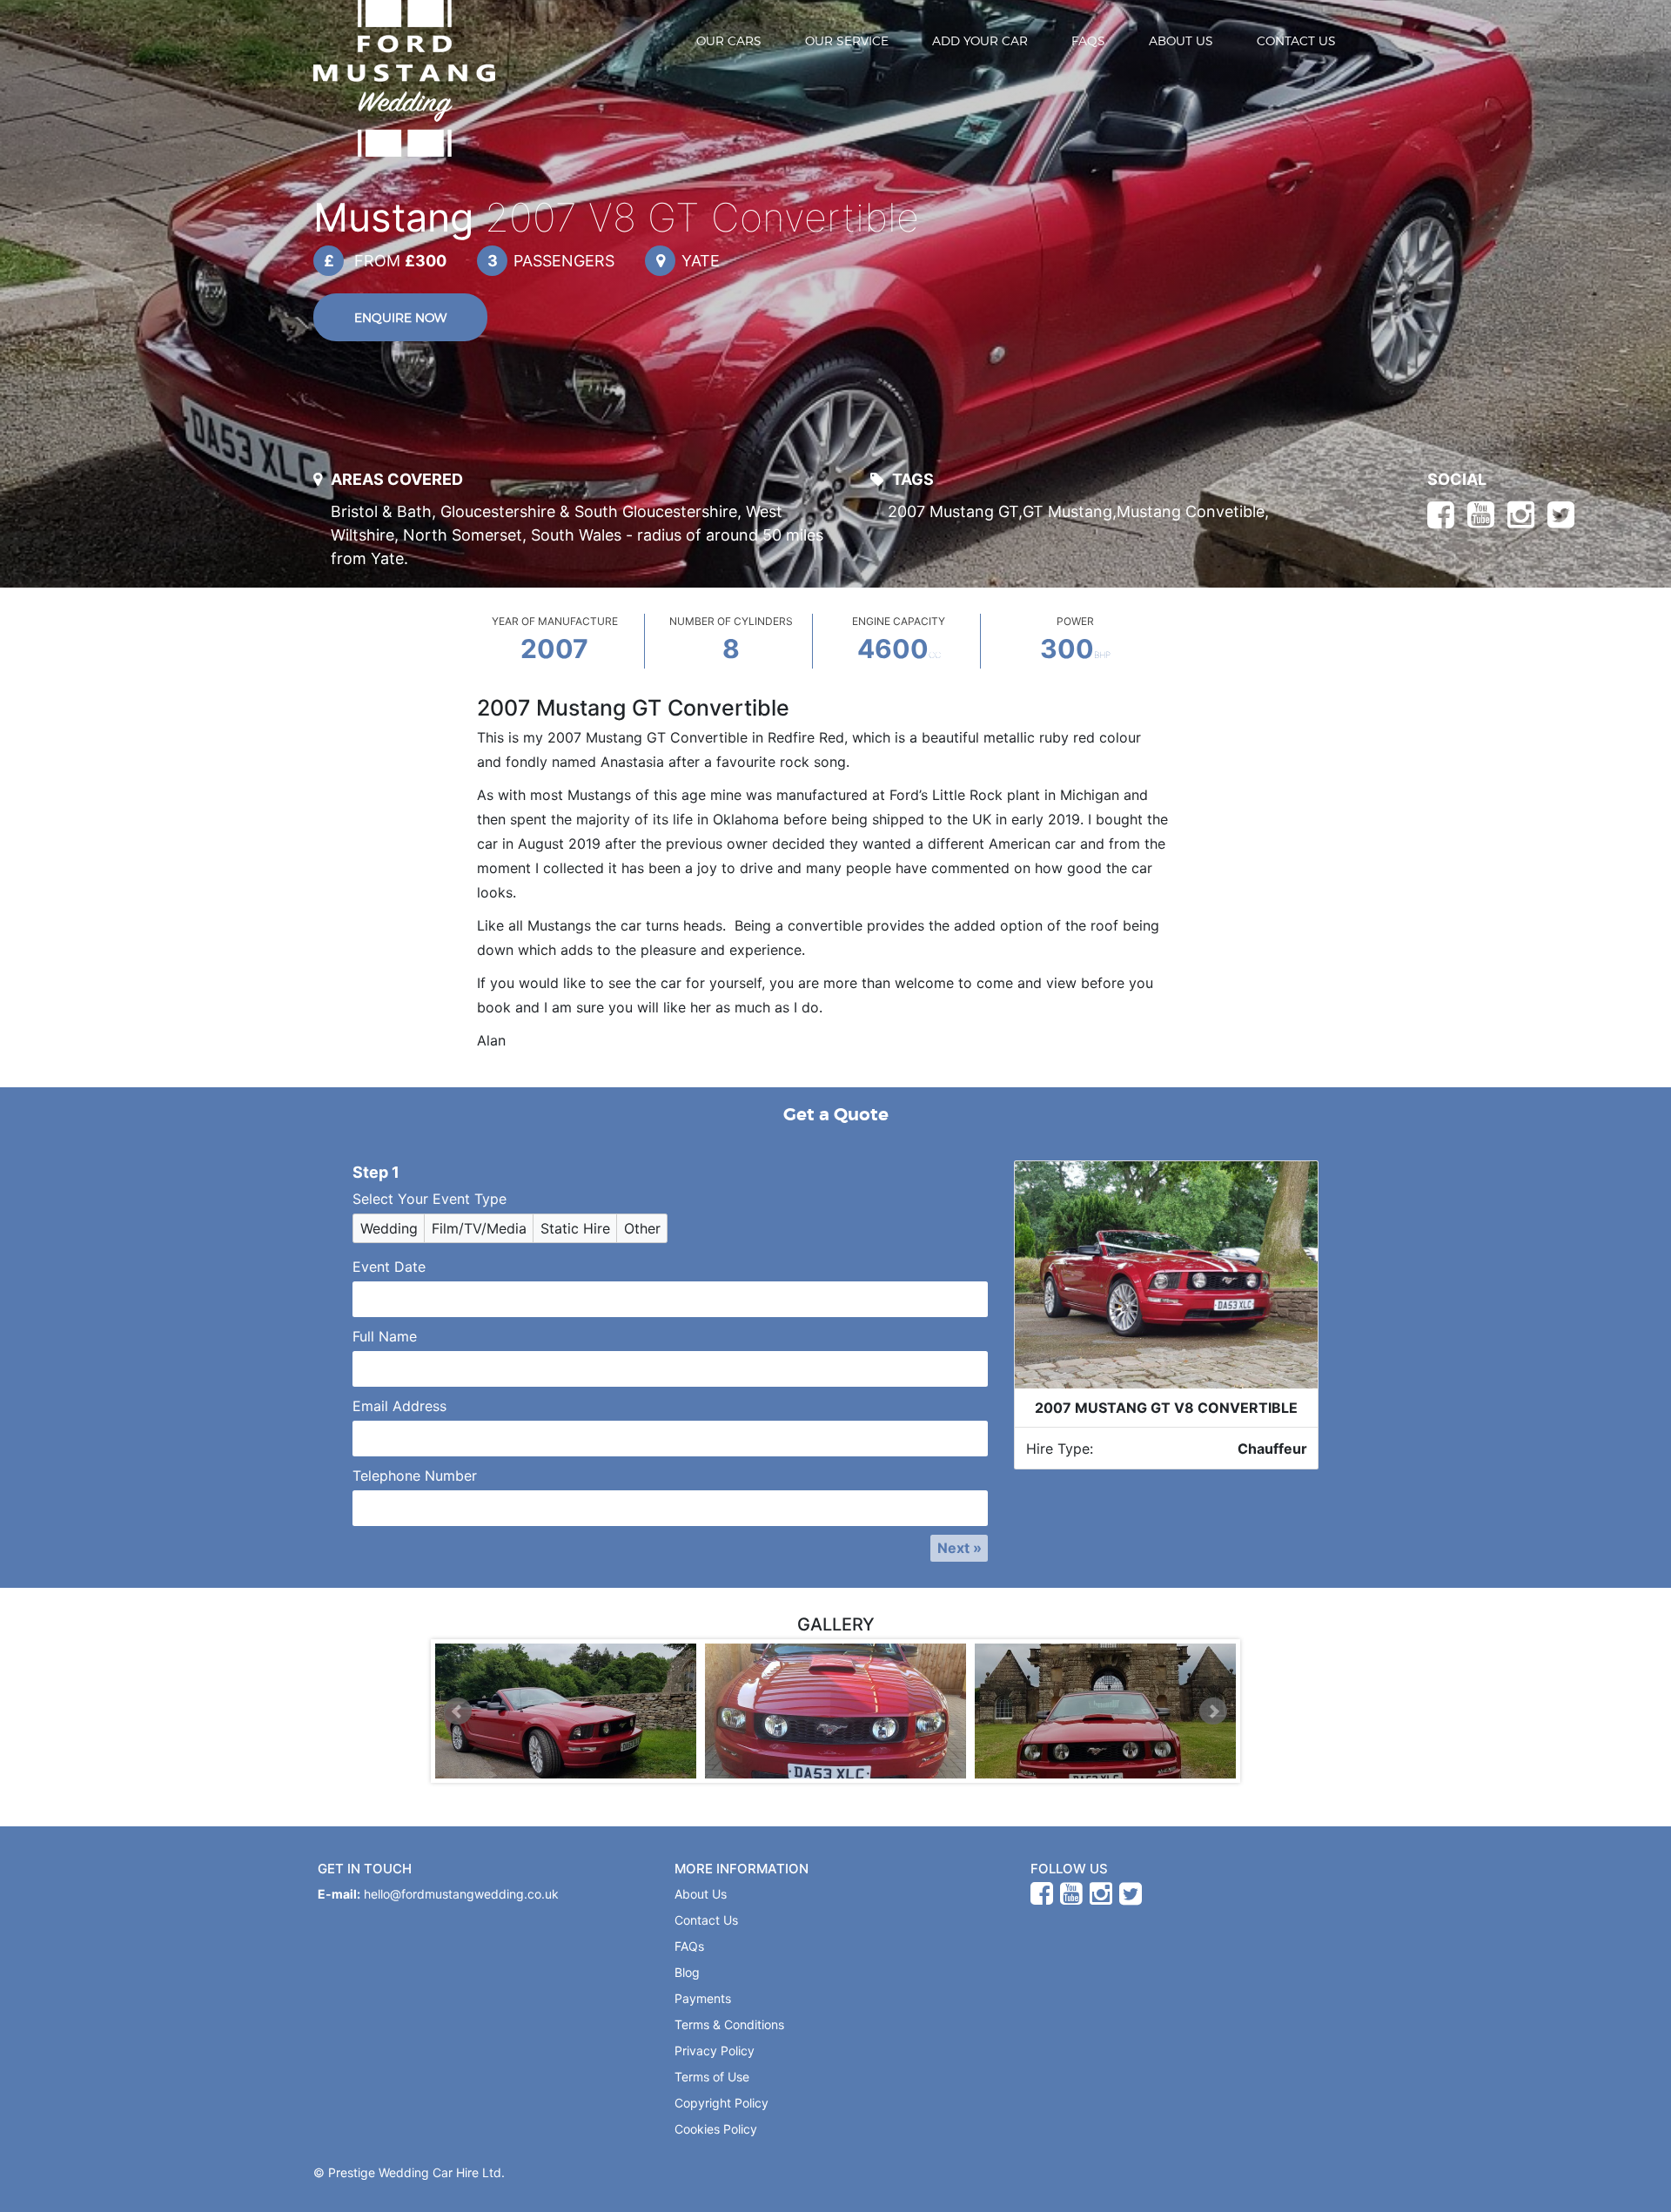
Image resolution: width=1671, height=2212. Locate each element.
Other (642, 1228)
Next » (960, 1548)
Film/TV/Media (479, 1228)
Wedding (389, 1228)
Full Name (385, 1336)
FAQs (1088, 40)
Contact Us (1296, 40)
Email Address (399, 1406)
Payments (703, 1998)
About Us (1181, 40)
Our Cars (729, 40)
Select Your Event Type (429, 1199)
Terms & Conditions (729, 2024)
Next (1213, 1711)
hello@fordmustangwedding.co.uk (461, 1894)
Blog (687, 1972)
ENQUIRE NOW (400, 317)
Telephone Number (415, 1476)
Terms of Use (712, 2077)
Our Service (847, 40)
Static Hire (575, 1228)
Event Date (389, 1267)
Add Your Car (980, 40)
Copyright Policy (721, 2103)
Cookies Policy (716, 2129)
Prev (458, 1711)
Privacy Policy (715, 2051)
